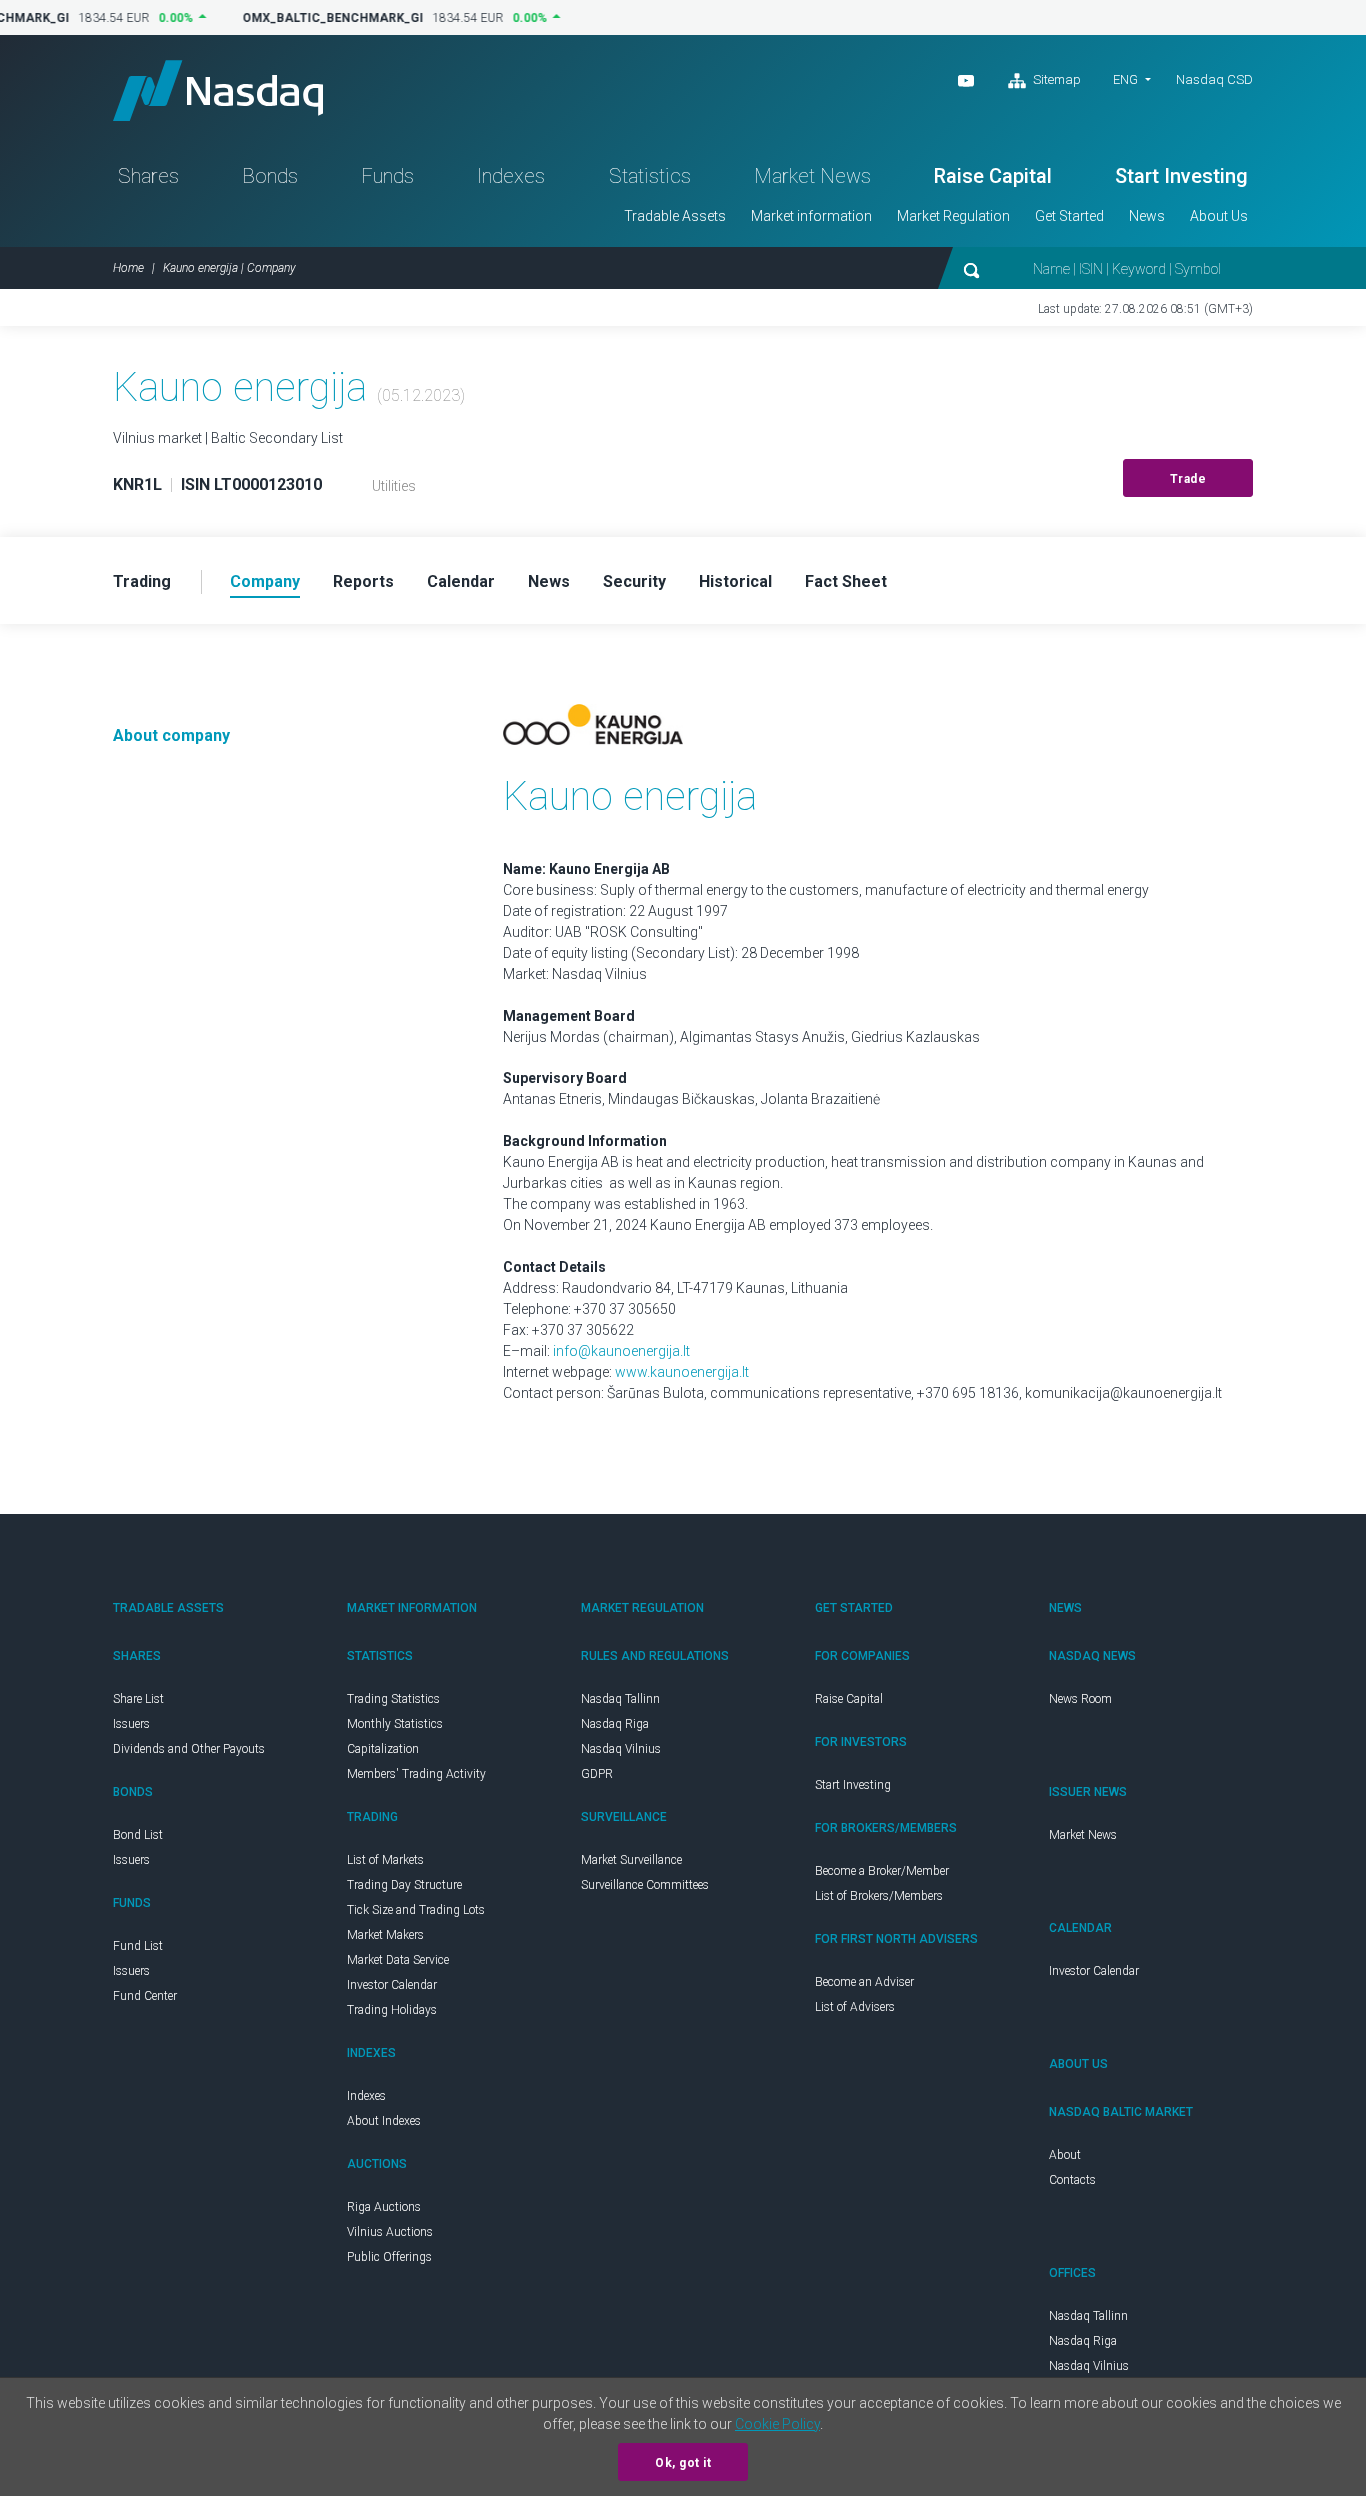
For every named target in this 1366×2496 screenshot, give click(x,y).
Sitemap (1055, 79)
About (1065, 2155)
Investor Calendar (392, 1985)
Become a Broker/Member (882, 1871)
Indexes (511, 176)
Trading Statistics (393, 1699)
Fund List (138, 1946)
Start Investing (1181, 176)
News (1147, 216)
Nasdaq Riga (615, 1724)
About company (171, 735)
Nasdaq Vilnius (621, 1749)
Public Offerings (389, 2257)
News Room (1080, 1699)
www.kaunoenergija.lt (682, 1372)
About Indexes (384, 2121)
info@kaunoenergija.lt (621, 1351)
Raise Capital (993, 176)
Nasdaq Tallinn (620, 1699)
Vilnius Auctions (390, 2232)
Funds (387, 176)
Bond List (138, 1835)
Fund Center (145, 1996)
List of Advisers (855, 2007)
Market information (811, 216)
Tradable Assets (675, 216)
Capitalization (383, 1749)
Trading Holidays (392, 2010)
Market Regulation (953, 216)
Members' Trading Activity (416, 1774)
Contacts (1072, 2180)
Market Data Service (398, 1960)
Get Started (1069, 216)
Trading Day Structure (404, 1885)
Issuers (131, 1724)
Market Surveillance (631, 1860)
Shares (148, 176)
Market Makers (385, 1935)
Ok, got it (683, 2463)
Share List (138, 1699)
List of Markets (385, 1860)
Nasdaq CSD (1214, 79)
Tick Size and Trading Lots (416, 1910)
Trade (1188, 479)
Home (128, 268)
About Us (1219, 216)
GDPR (597, 1774)
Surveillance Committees (645, 1885)
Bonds (270, 176)
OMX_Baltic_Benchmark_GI (323, 18)
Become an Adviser (864, 1982)
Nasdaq (218, 90)
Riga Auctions (384, 2207)
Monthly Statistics (395, 1724)
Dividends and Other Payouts (189, 1749)
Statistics (650, 176)
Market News (812, 176)
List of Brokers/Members (879, 1896)
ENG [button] (1125, 79)
